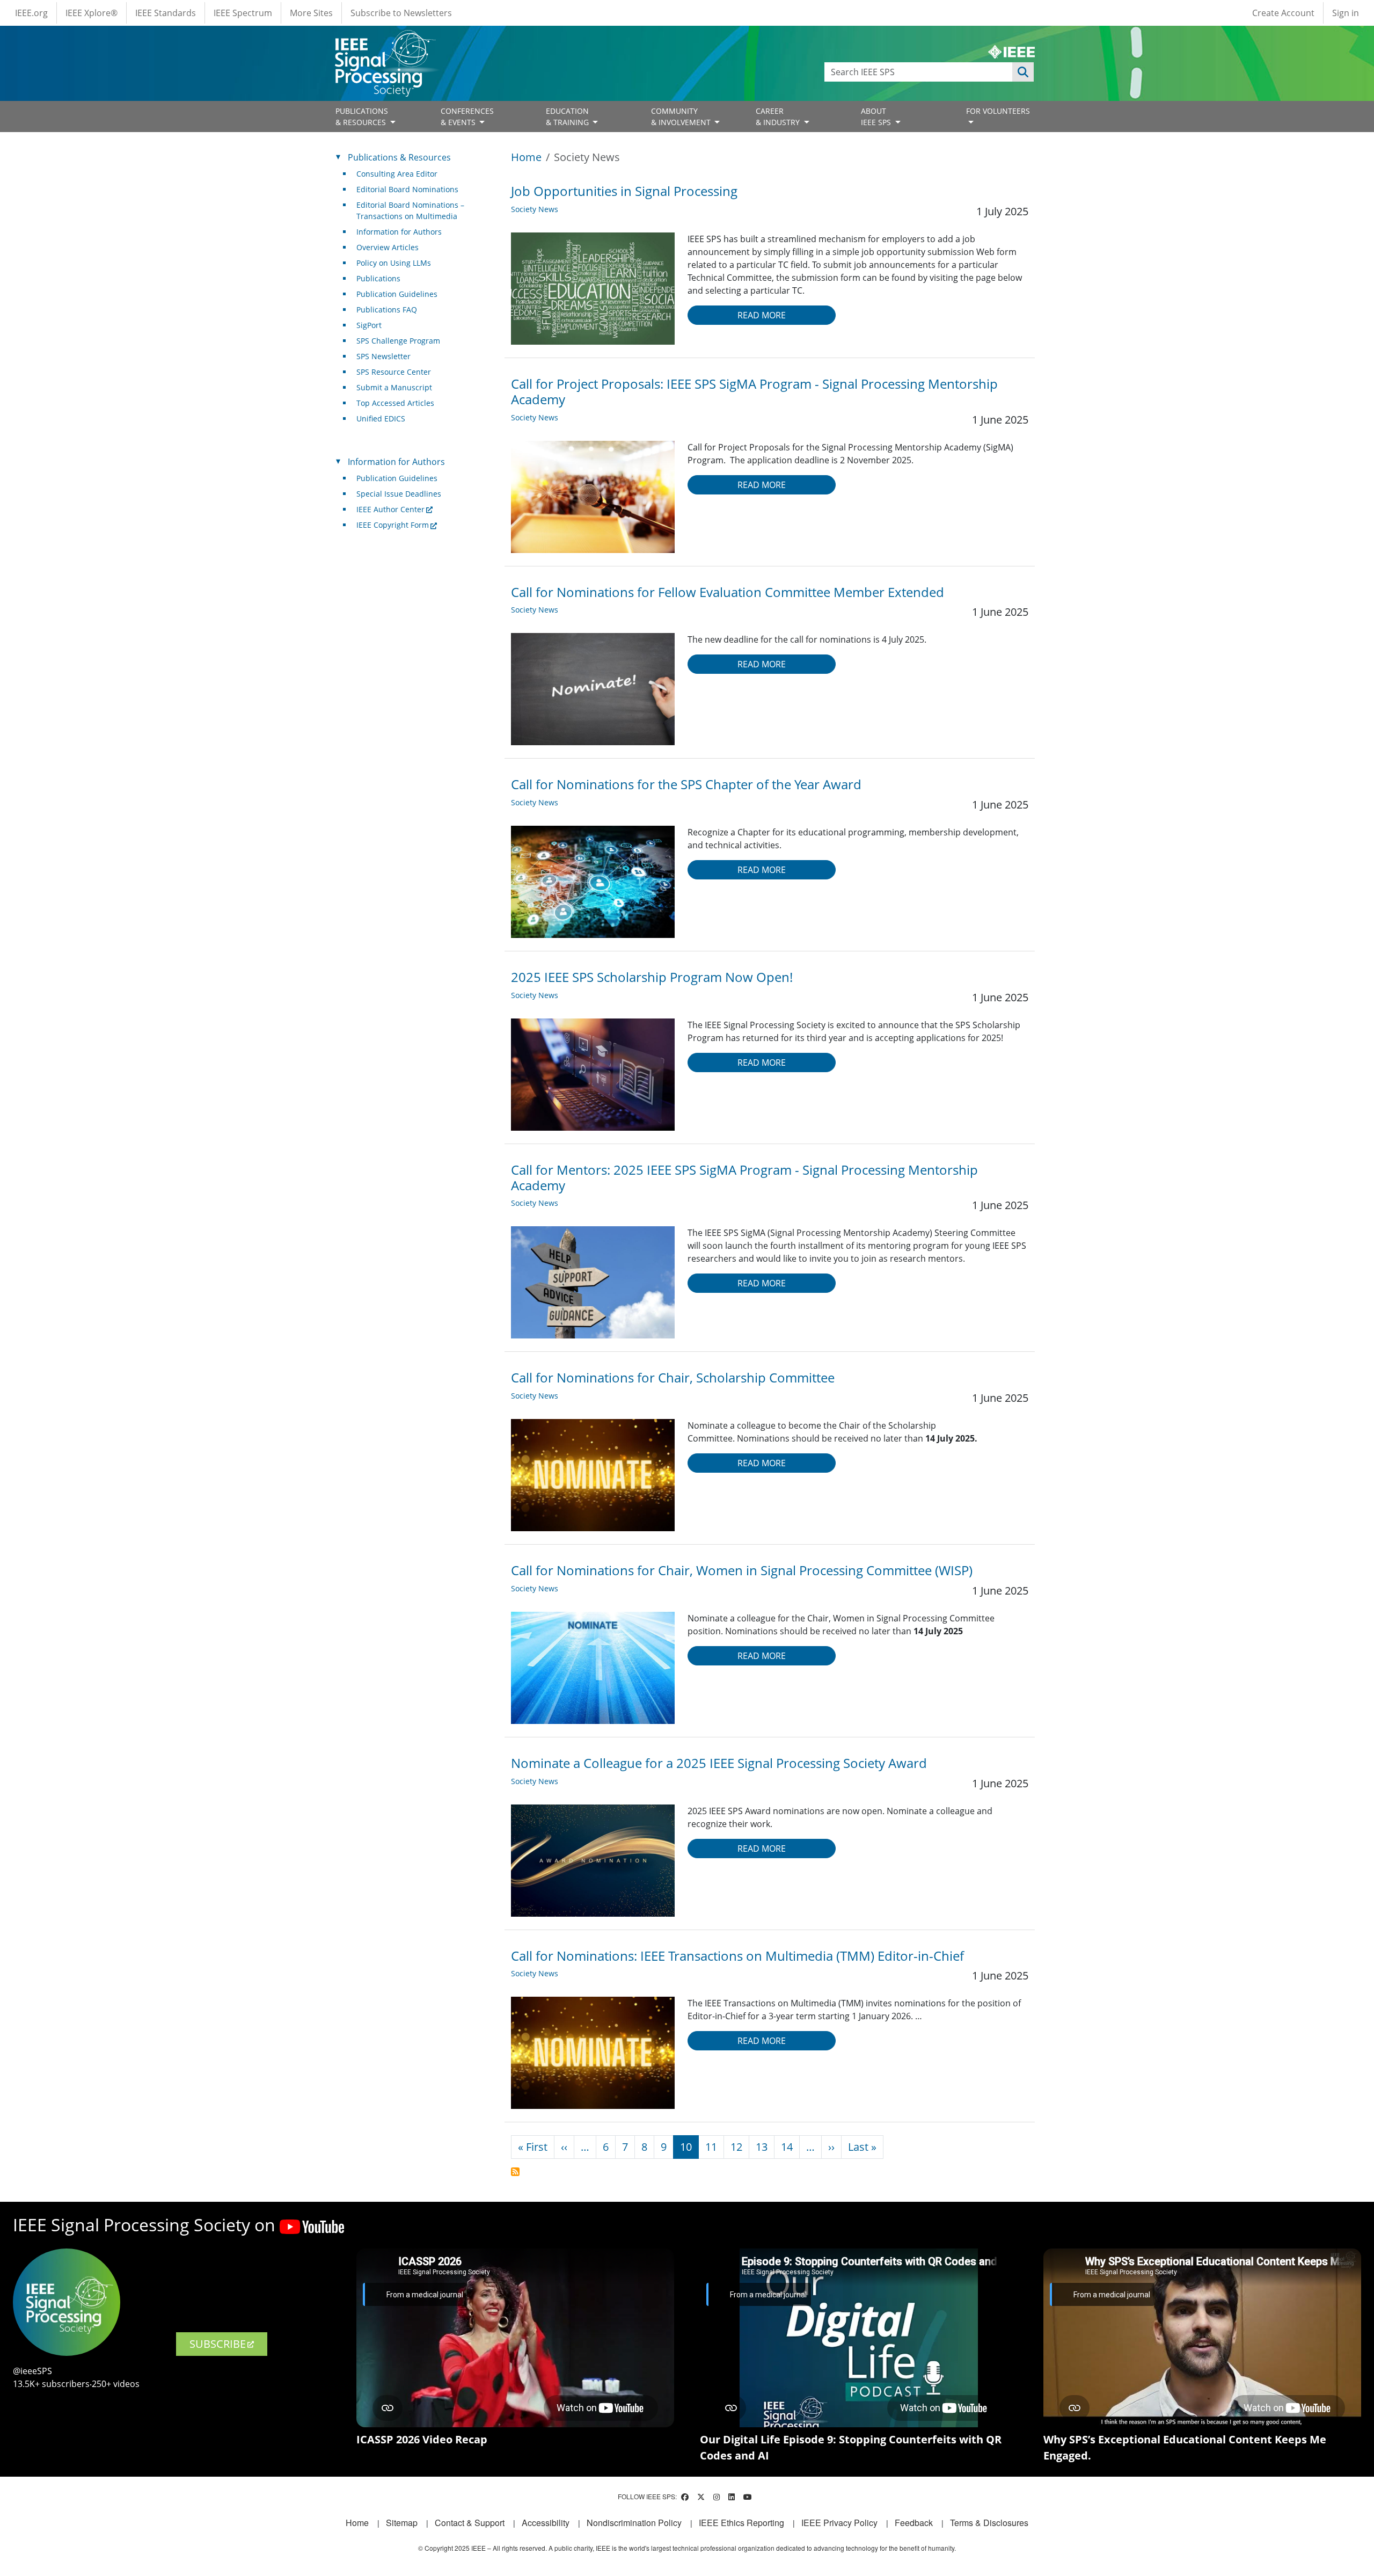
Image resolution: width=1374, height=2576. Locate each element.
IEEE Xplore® (92, 13)
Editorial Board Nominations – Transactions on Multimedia (410, 210)
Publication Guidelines (397, 294)
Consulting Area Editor (397, 174)
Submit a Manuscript (394, 387)
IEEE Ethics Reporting (741, 2523)
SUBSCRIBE (218, 2344)
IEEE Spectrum (243, 13)
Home (526, 157)
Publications (378, 278)
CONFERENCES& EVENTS (467, 117)
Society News (535, 209)
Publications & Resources (399, 157)
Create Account (1283, 13)
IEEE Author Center (390, 509)
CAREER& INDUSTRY (779, 117)
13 (762, 2147)
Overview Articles (388, 247)
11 (711, 2147)
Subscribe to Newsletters (401, 13)
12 (736, 2147)
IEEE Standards (166, 13)
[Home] (385, 40)
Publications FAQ (387, 310)
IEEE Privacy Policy (839, 2523)
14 (787, 2147)
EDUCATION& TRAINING (568, 117)
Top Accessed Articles (395, 403)
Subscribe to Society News (515, 2172)
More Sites (311, 13)
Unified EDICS (381, 419)
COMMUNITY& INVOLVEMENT (682, 117)
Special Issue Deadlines (399, 494)
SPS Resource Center (394, 372)
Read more (762, 315)
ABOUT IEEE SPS (877, 117)
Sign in (1346, 13)
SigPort (369, 325)
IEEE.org (31, 13)
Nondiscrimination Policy (634, 2523)
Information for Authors (399, 232)
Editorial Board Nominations (407, 189)
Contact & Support (470, 2523)
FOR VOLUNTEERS (998, 111)
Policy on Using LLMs (394, 263)
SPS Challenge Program (398, 341)
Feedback (914, 2523)
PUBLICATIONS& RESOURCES (362, 117)
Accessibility (546, 2523)
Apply (1023, 72)
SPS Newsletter (383, 356)
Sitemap (402, 2523)
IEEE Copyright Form (393, 525)
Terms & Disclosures (989, 2523)
